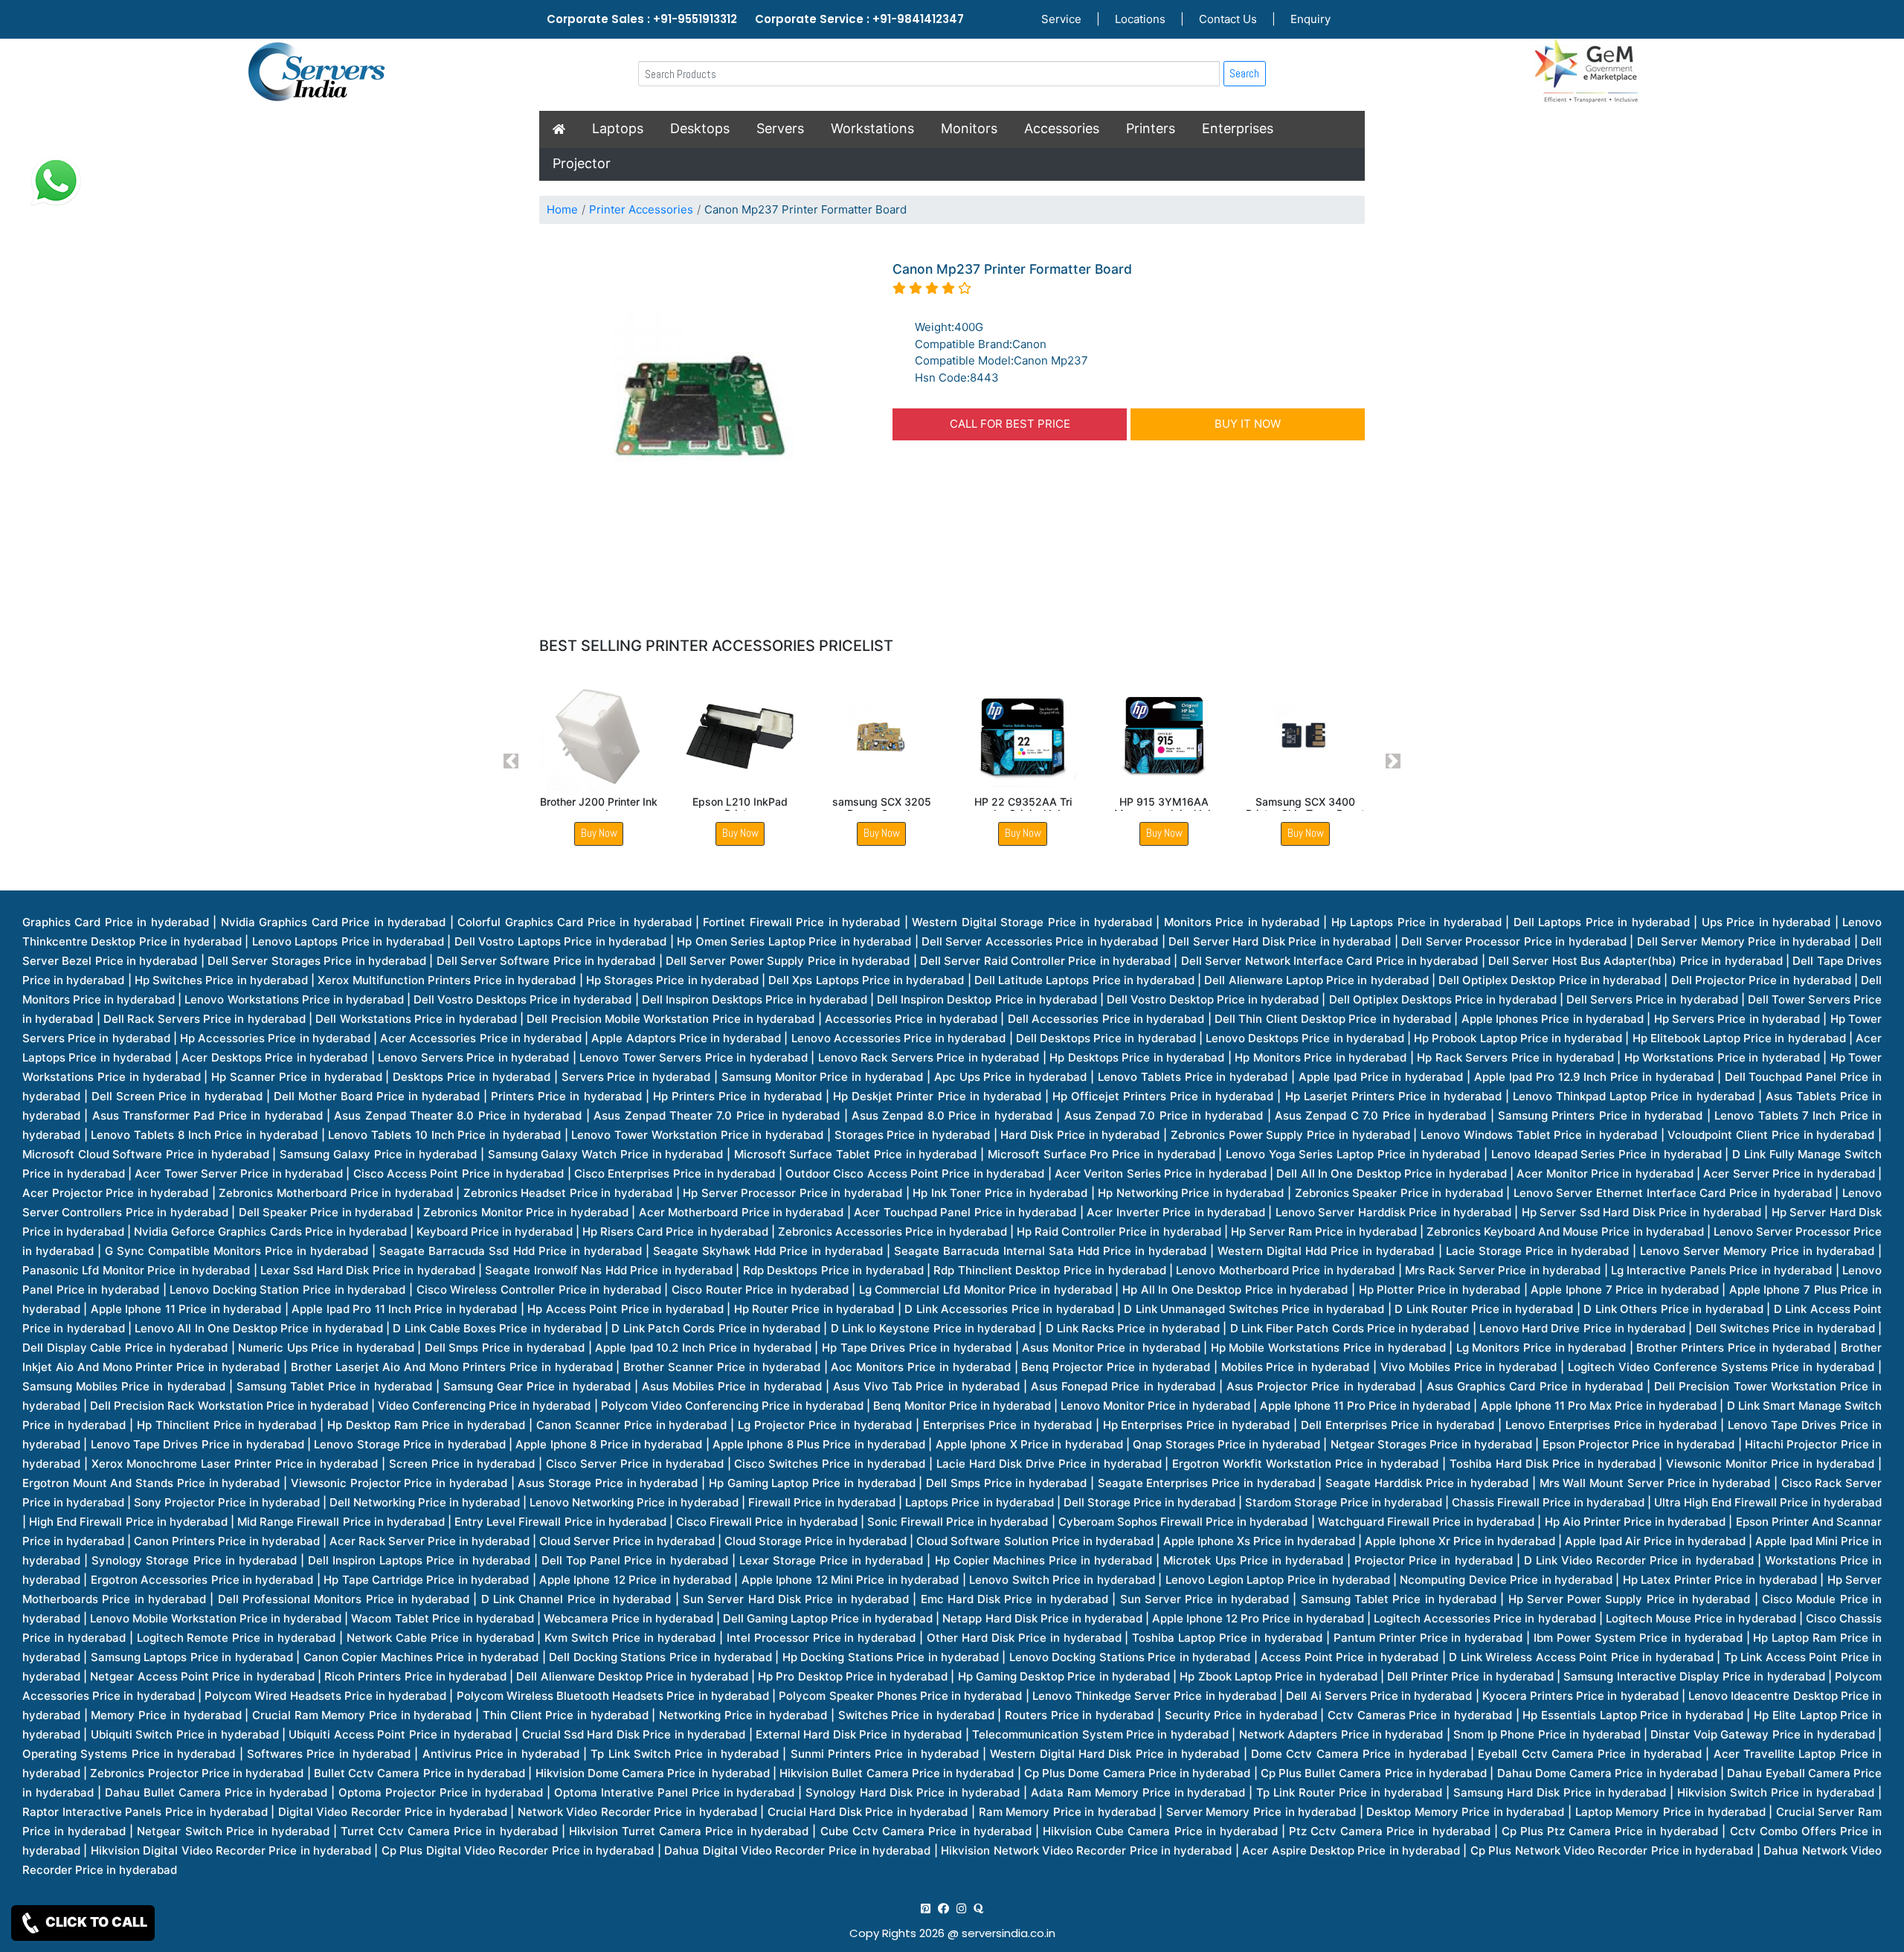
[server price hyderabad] (943, 1908)
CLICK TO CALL (95, 1922)
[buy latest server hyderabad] (978, 1908)
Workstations (872, 128)
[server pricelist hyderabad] (961, 1908)
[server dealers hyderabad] (926, 1908)
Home (562, 209)
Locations (1140, 19)
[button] (511, 761)
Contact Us (1228, 19)
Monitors (969, 128)
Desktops (700, 128)
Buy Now (599, 833)
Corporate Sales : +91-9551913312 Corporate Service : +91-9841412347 (755, 19)
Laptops (618, 128)
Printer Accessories (641, 209)
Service (1061, 19)
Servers (780, 128)
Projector (582, 163)
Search (1244, 73)
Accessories (1062, 128)
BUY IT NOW (1248, 424)
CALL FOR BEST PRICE (1010, 424)
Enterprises (1238, 128)
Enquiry (1310, 19)
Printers (1151, 128)
